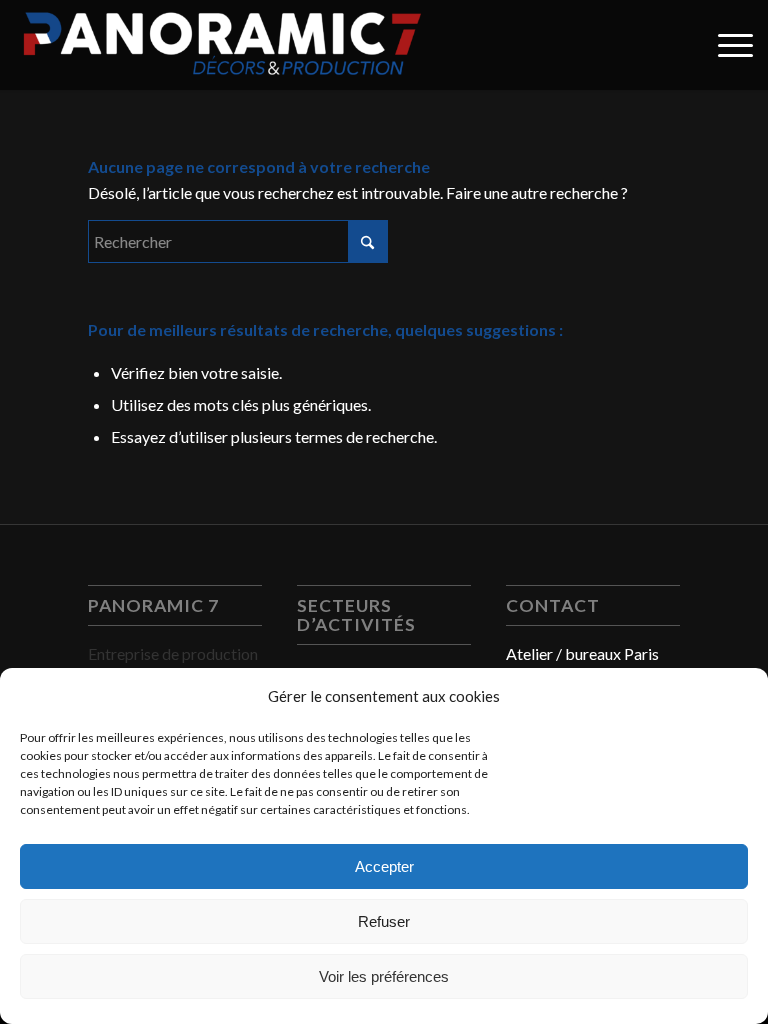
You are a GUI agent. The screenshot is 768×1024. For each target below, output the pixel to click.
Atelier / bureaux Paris (582, 653)
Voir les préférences (384, 976)
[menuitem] (725, 45)
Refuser (384, 921)
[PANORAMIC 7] (222, 45)
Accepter (384, 866)
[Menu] (725, 45)
